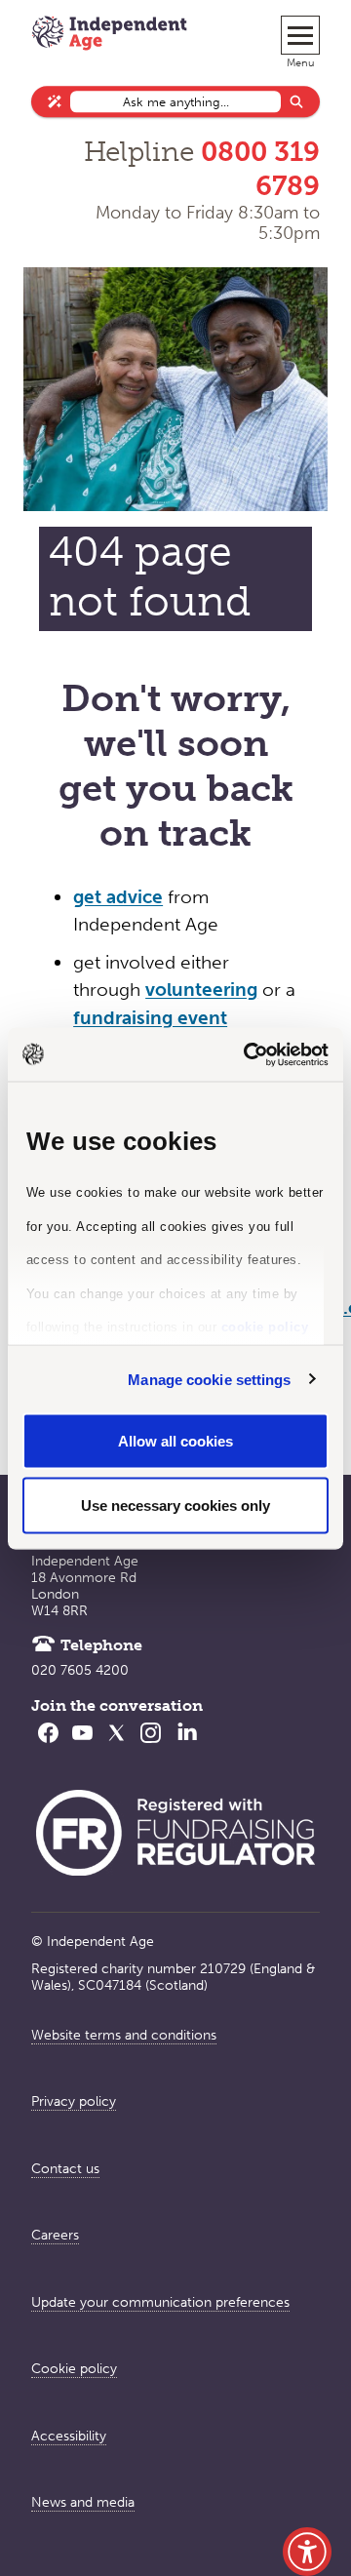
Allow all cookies (175, 1441)
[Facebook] (48, 1745)
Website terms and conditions (124, 2035)
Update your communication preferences (160, 2302)
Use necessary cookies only (175, 1505)
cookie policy (265, 1327)
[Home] (109, 35)
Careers (55, 2235)
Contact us (65, 2169)
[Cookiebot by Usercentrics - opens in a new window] (248, 1054)
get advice (118, 897)
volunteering (201, 990)
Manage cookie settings (209, 1379)
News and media (83, 2502)
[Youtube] (82, 1745)
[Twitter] (117, 1745)
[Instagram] (151, 1745)
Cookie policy (74, 2369)
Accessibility (69, 2436)
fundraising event (150, 1018)
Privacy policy (74, 2101)
